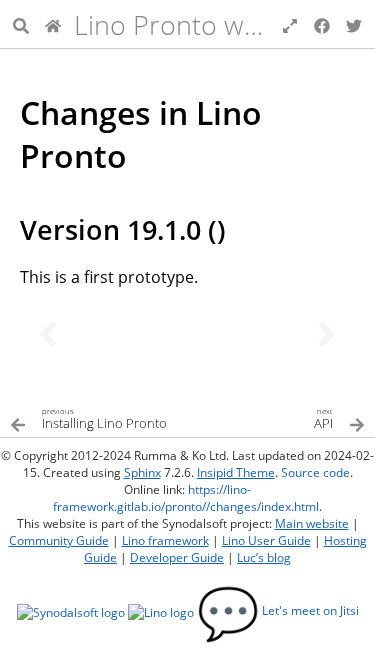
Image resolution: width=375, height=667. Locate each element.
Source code (315, 472)
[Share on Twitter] (354, 24)
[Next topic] (327, 334)
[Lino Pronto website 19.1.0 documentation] (53, 24)
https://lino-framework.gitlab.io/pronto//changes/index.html (186, 498)
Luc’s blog (264, 557)
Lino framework (165, 540)
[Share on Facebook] (322, 24)
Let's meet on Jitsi (278, 610)
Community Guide (59, 540)
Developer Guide (177, 557)
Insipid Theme (236, 472)
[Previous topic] (48, 334)
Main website (312, 523)
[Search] (21, 24)
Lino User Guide (266, 540)
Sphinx (142, 472)
